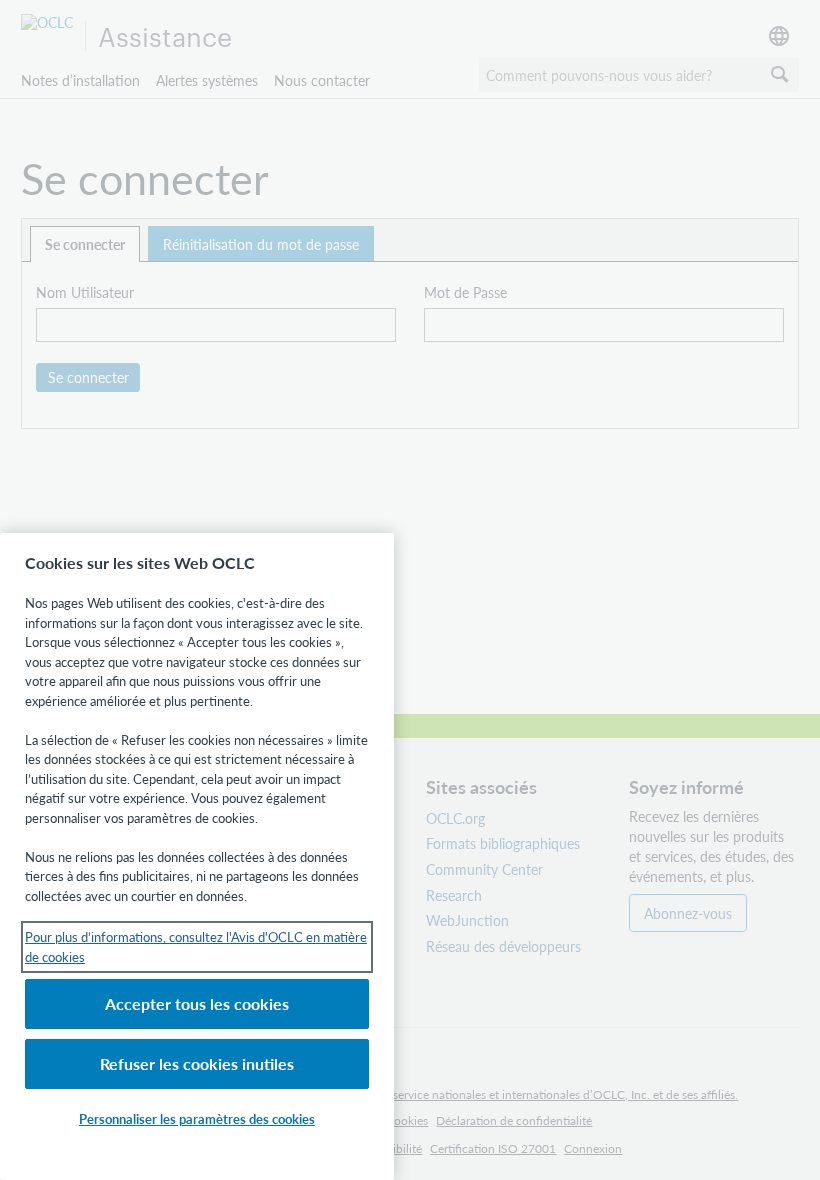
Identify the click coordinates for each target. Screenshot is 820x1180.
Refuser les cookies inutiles (197, 1063)
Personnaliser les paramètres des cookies (197, 1118)
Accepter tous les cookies (197, 1003)
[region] (197, 856)
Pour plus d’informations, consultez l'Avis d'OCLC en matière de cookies (196, 946)
